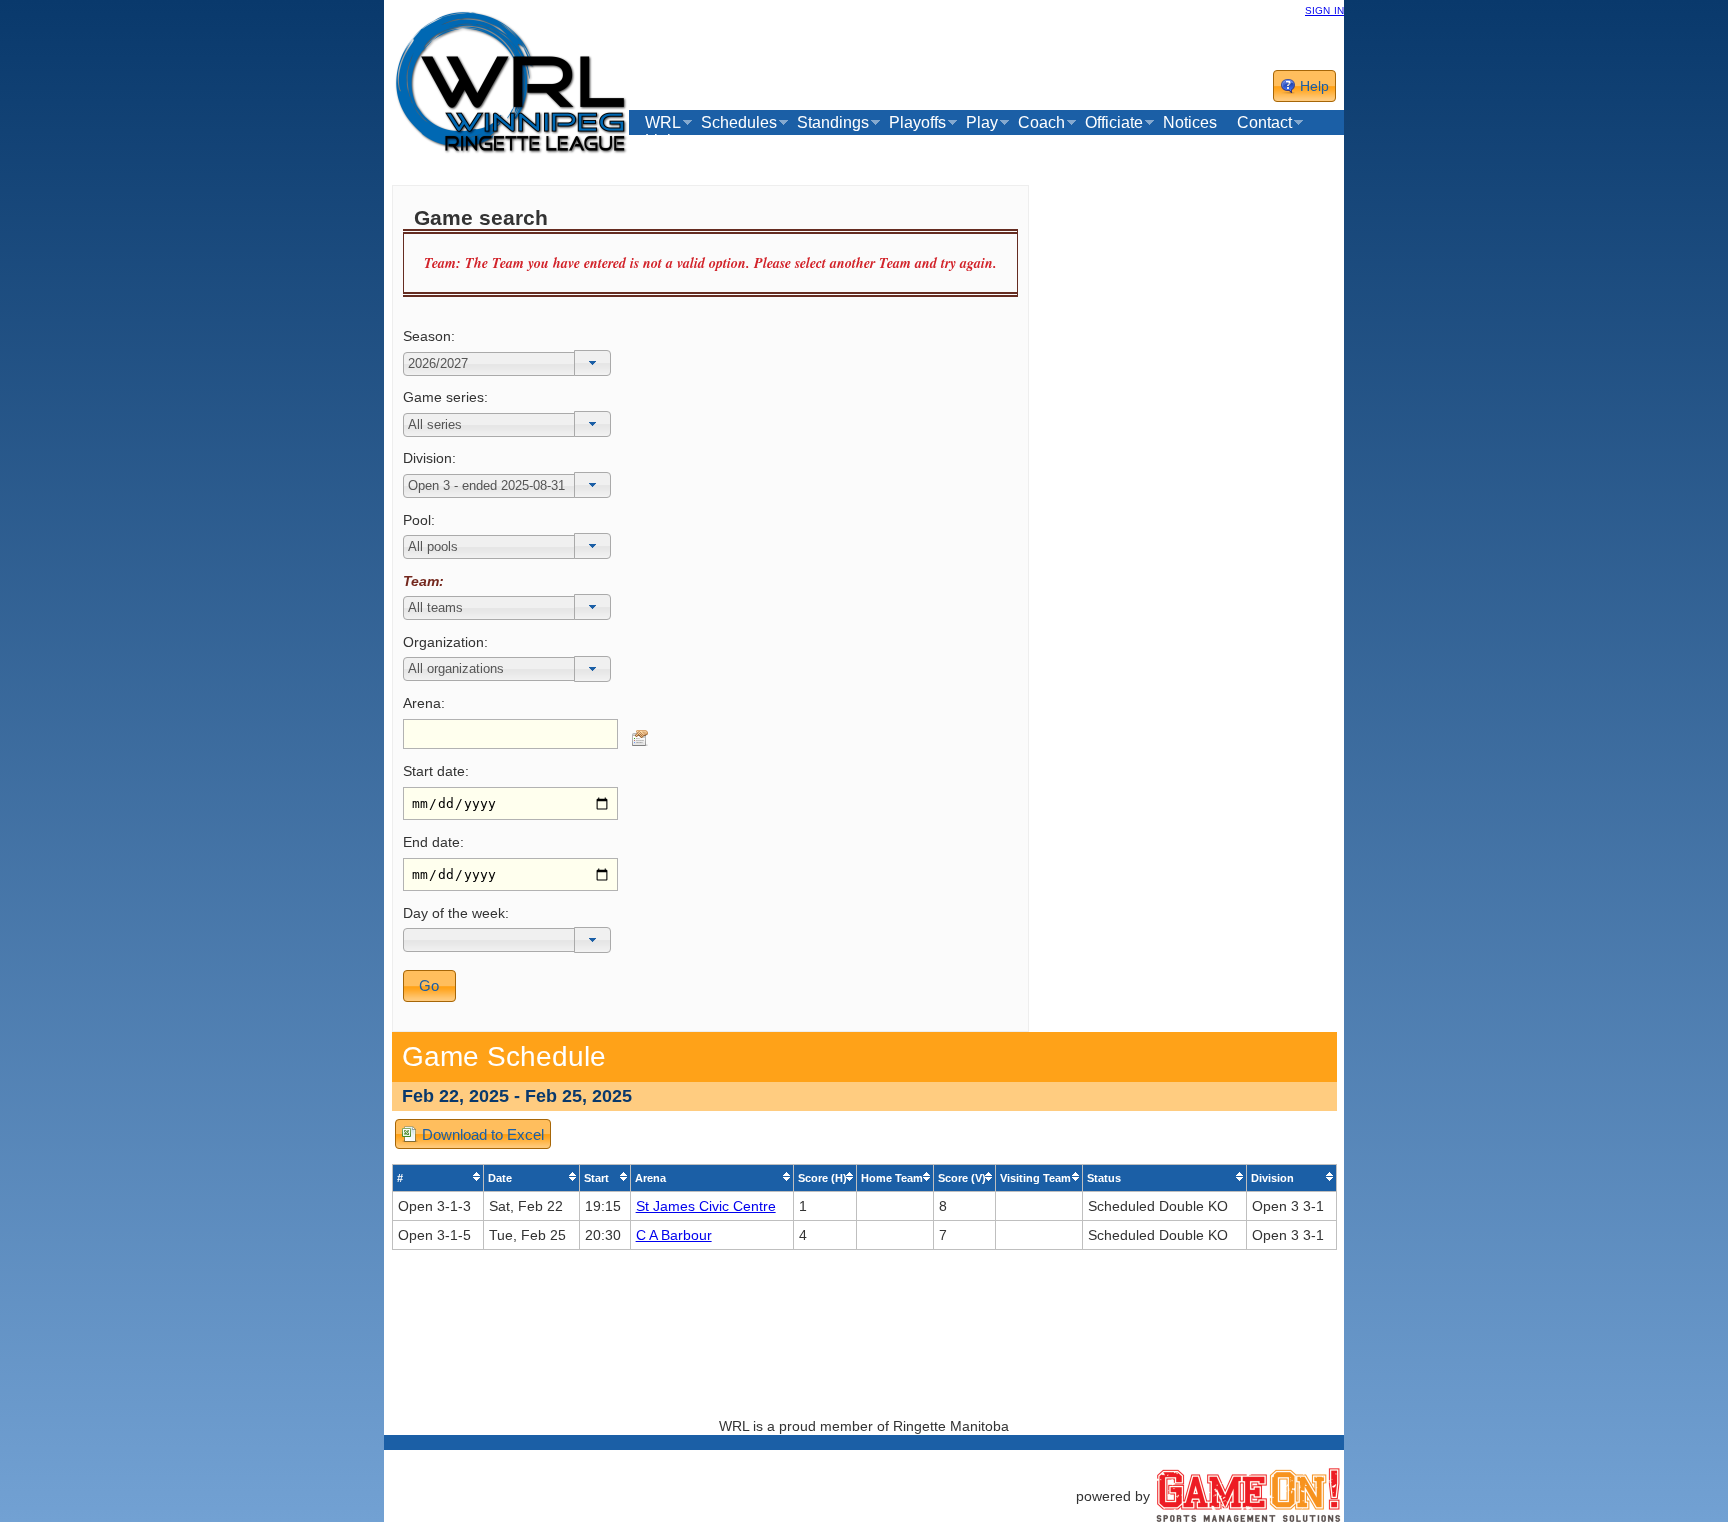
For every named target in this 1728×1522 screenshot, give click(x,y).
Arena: (424, 703)
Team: (423, 581)
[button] (592, 363)
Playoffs (917, 123)
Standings (833, 123)
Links (664, 141)
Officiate (1114, 123)
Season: (429, 336)
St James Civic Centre (706, 1206)
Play (982, 123)
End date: (433, 842)
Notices (1190, 122)
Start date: (436, 771)
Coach (1041, 123)
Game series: (445, 397)
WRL (663, 123)
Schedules (739, 123)
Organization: (445, 642)
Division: (429, 458)
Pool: (419, 520)
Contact (1264, 123)
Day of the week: (456, 913)
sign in (1324, 9)
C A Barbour (674, 1235)
